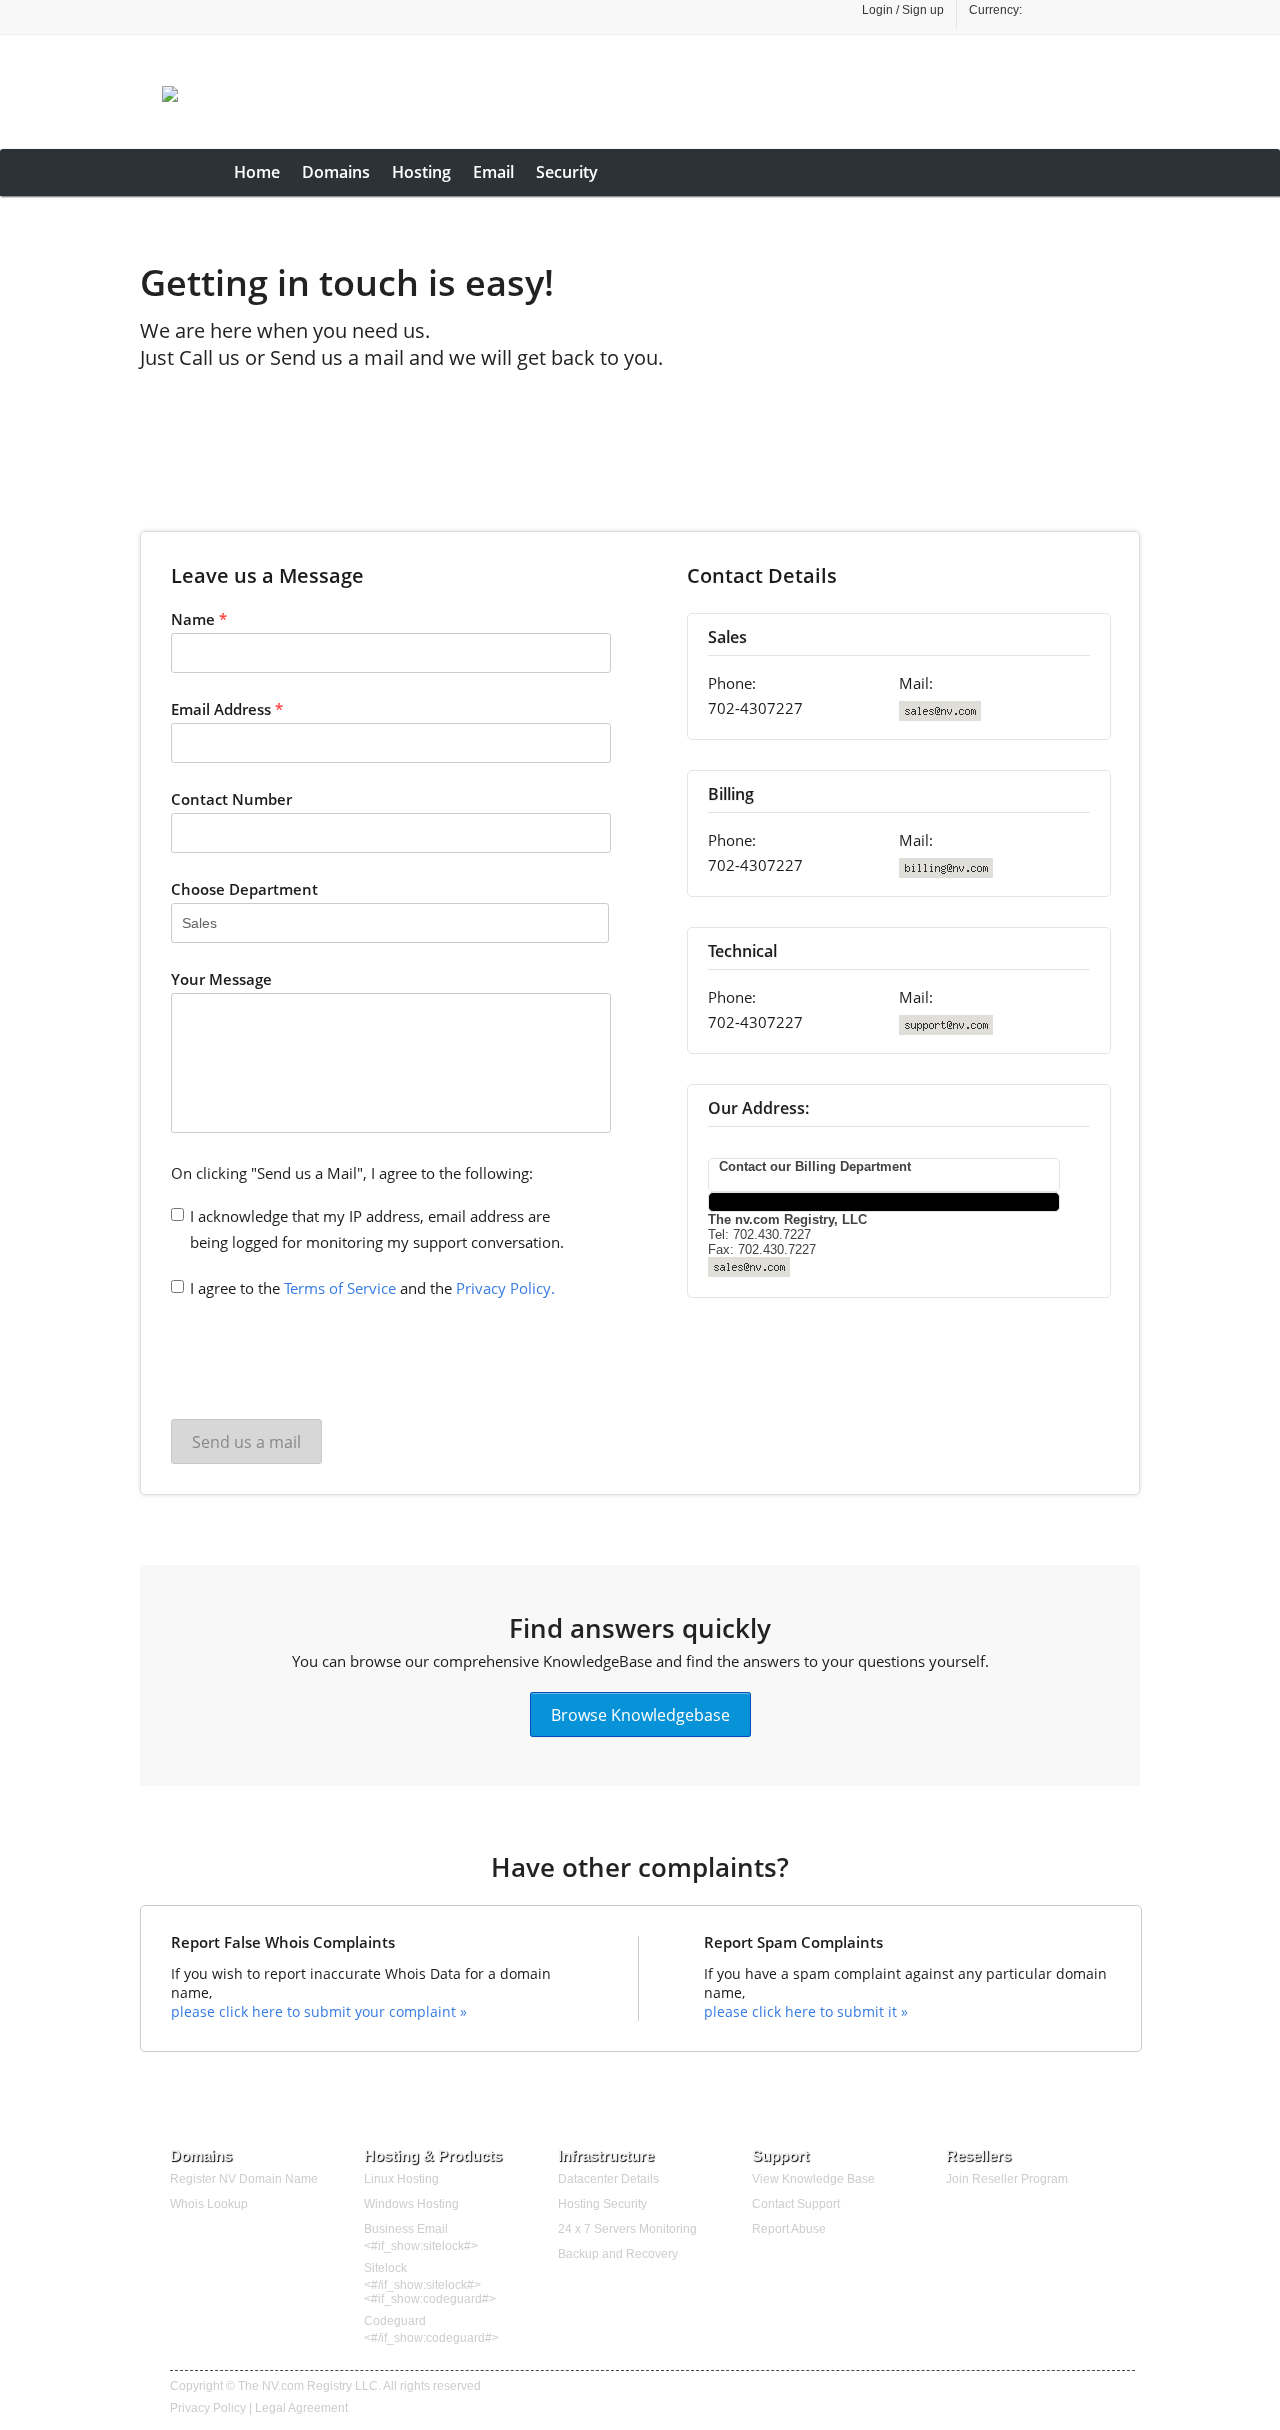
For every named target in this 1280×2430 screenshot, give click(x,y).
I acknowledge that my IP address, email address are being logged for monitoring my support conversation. (377, 1229)
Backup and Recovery (618, 2254)
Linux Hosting (401, 2179)
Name (199, 619)
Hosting (421, 172)
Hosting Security (602, 2204)
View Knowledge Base (813, 2179)
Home (257, 172)
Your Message (221, 979)
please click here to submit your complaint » (319, 2011)
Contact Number (231, 799)
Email (493, 172)
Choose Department (244, 889)
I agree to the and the (372, 1288)
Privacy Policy (208, 2408)
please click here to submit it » (806, 2011)
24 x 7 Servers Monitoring (627, 2229)
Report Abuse (789, 2229)
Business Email (406, 2229)
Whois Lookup (209, 2204)
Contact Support (796, 2204)
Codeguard (395, 2321)
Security (567, 172)
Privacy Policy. (505, 1288)
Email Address (227, 709)
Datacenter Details (608, 2179)
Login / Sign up (903, 10)
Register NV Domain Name (244, 2179)
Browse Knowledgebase (640, 1714)
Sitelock (385, 2268)
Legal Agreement (301, 2408)
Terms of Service (340, 1288)
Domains (336, 172)
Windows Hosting (411, 2204)
